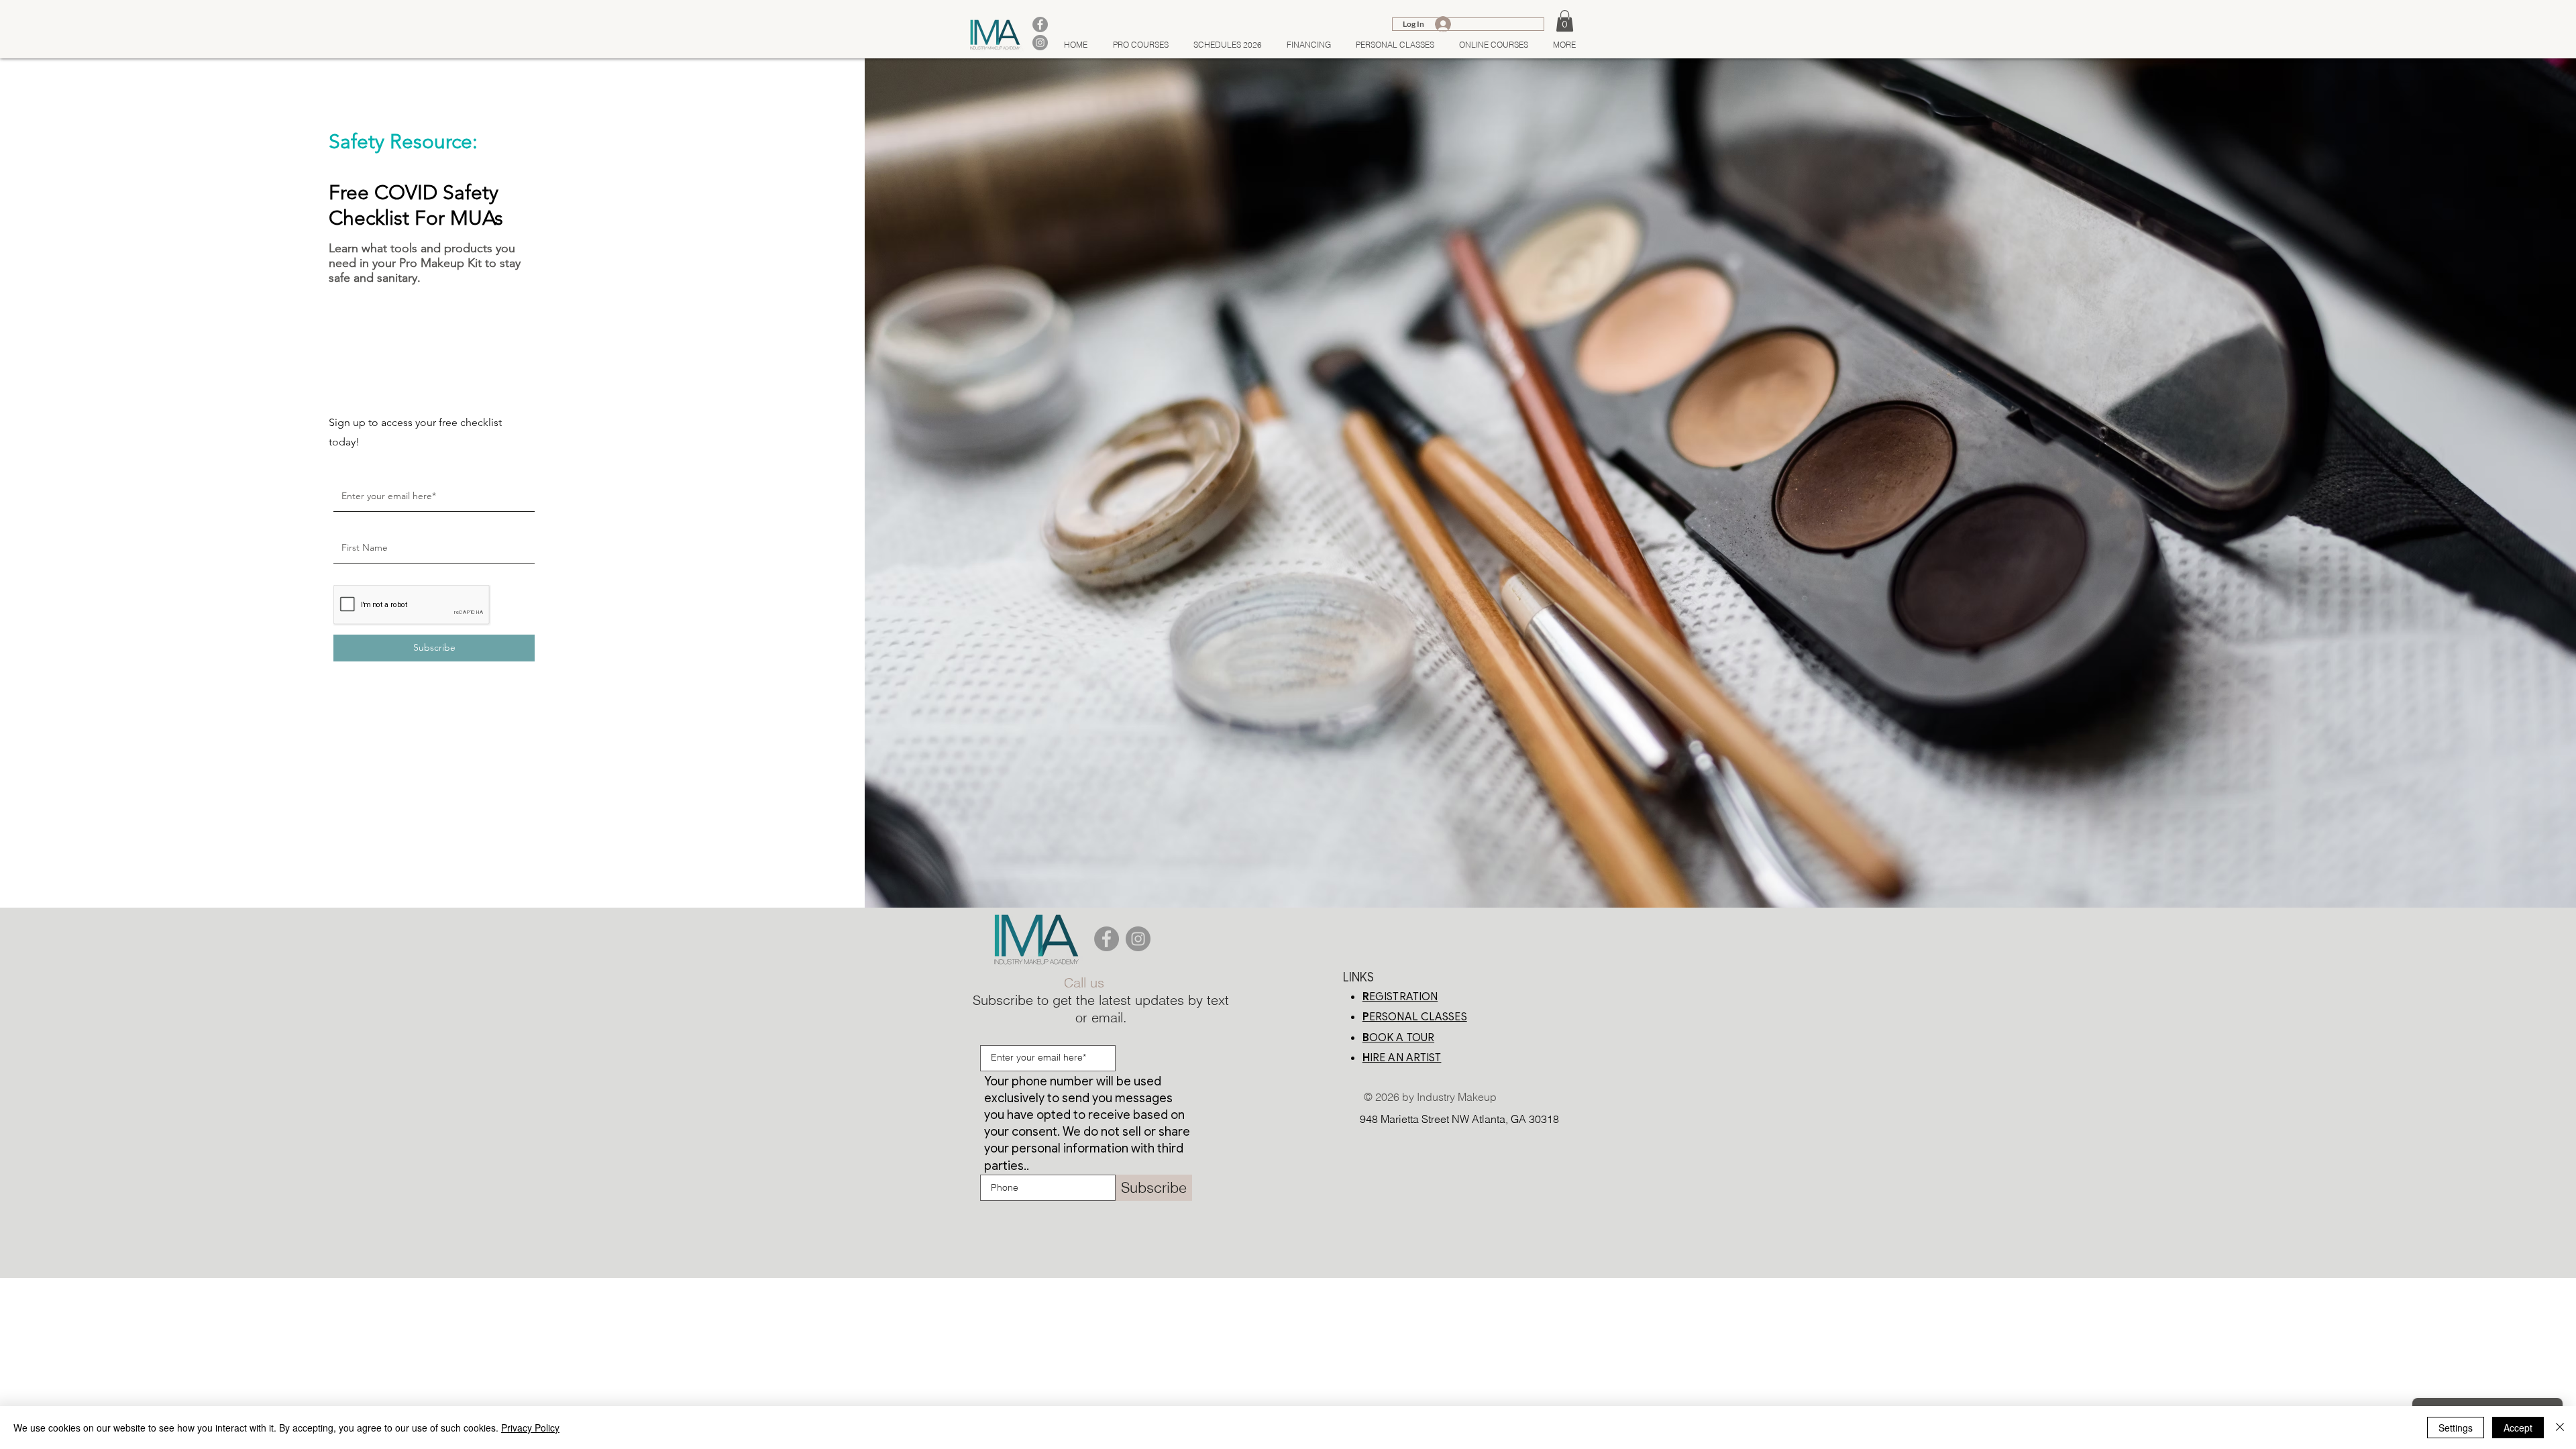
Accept (2518, 1428)
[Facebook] (1107, 939)
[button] (1565, 21)
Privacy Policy (530, 1428)
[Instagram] (1138, 939)
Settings (2456, 1428)
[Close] (2560, 1428)
